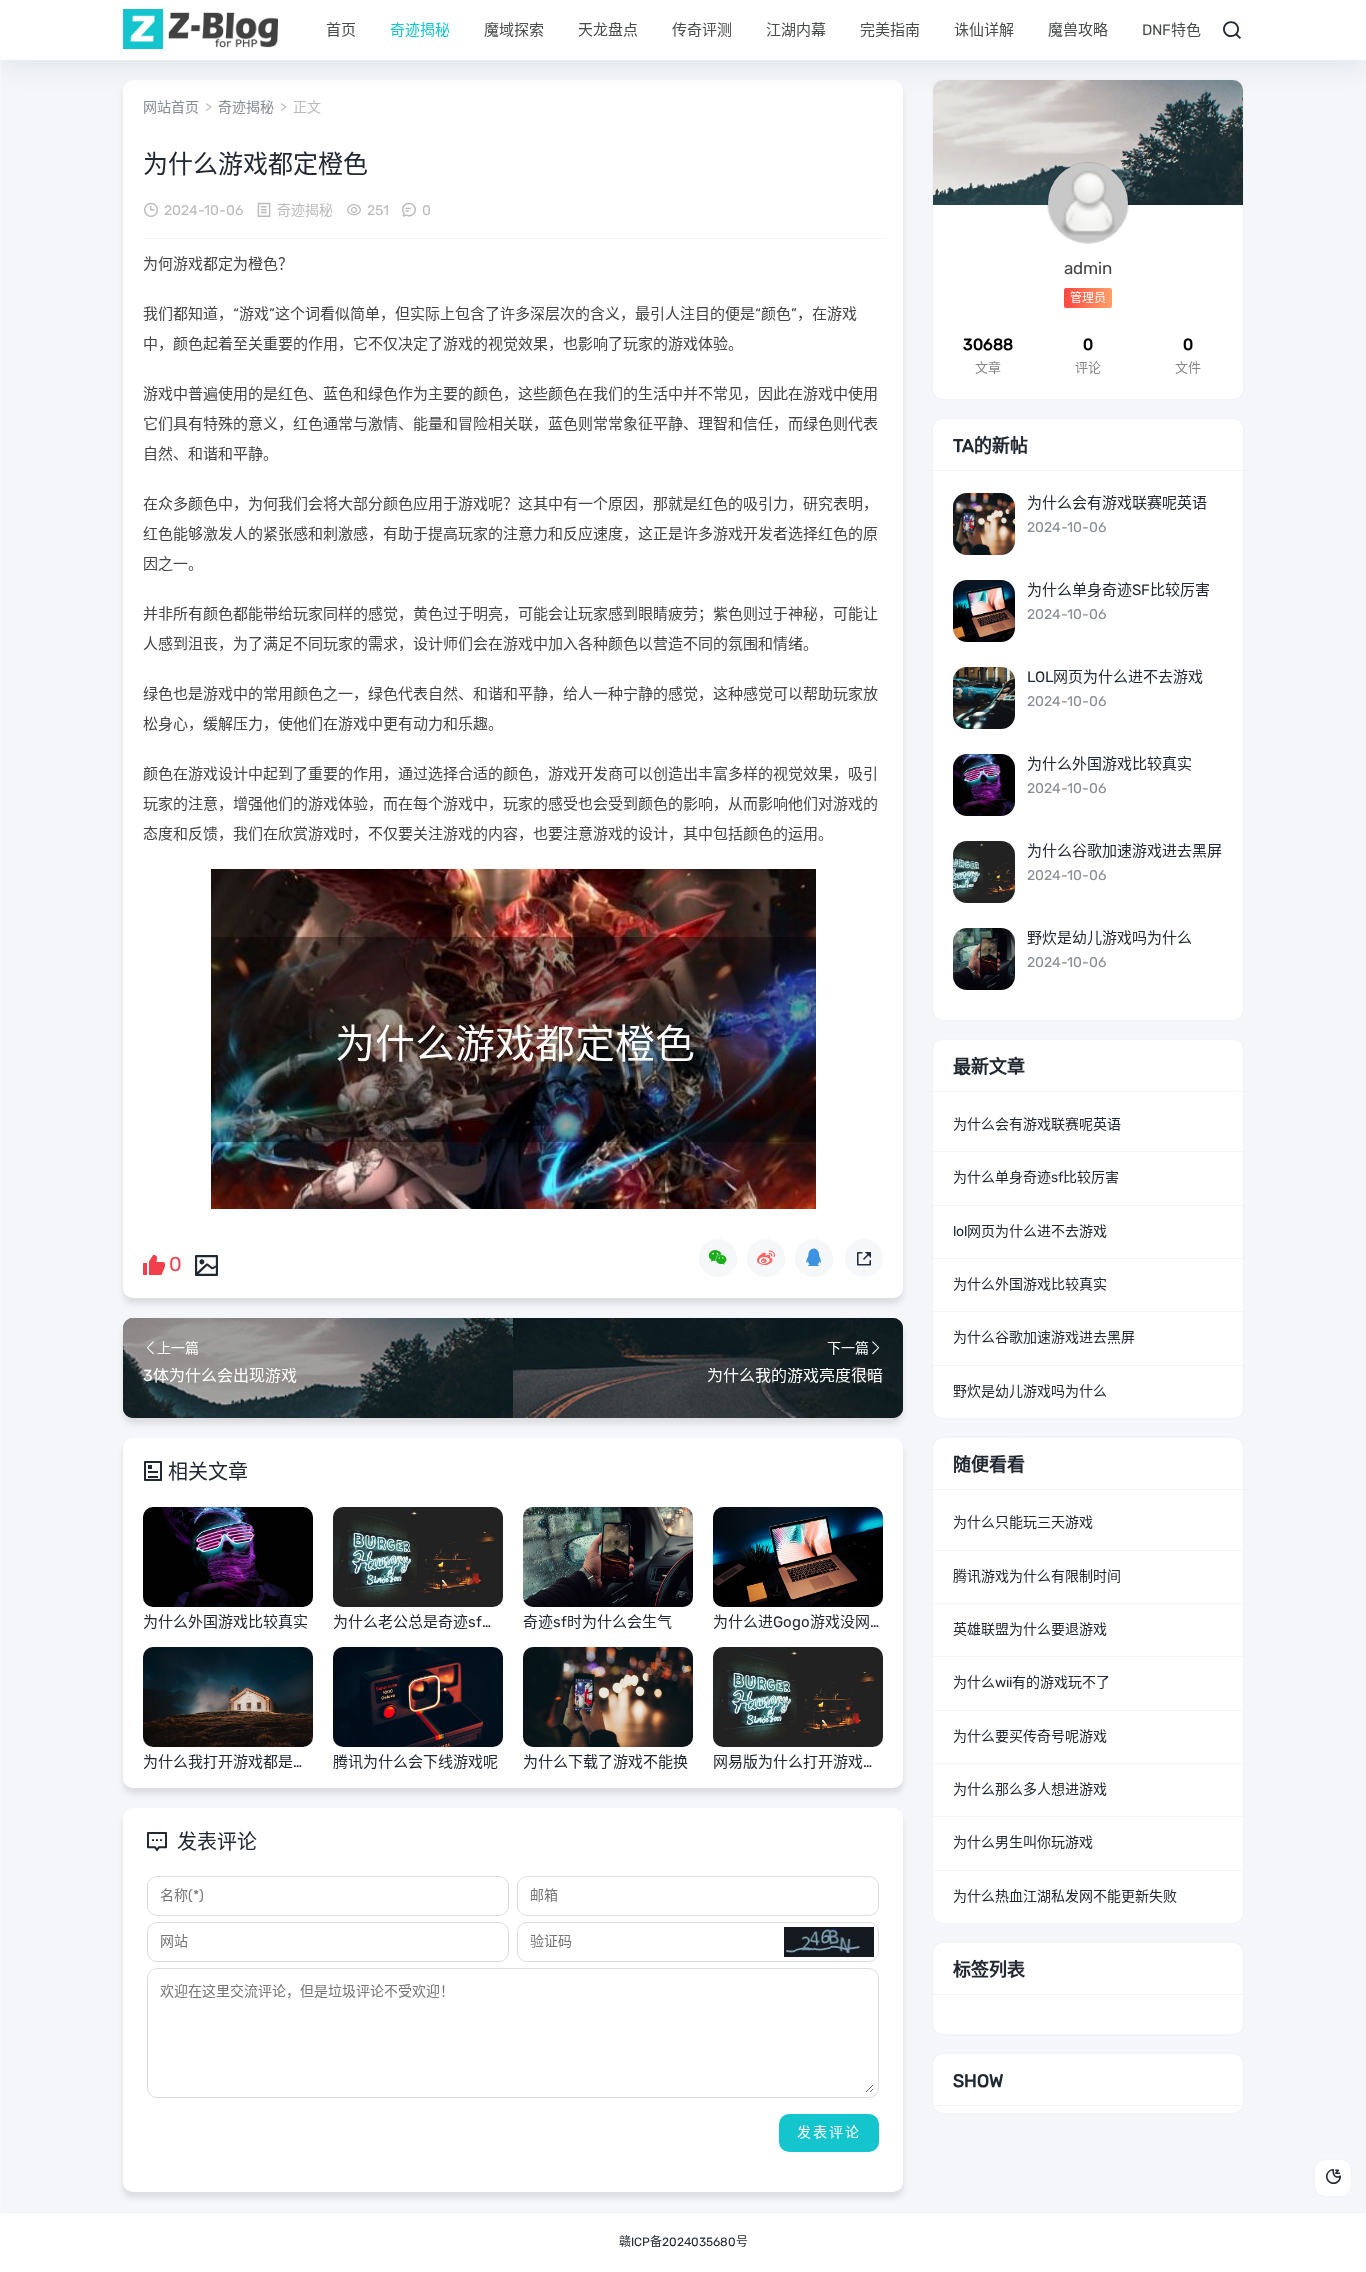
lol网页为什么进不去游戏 (1115, 677)
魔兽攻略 (1078, 30)
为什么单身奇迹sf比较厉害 (1118, 590)
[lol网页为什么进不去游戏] (984, 698)
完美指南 (890, 30)
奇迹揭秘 (420, 30)
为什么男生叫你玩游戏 (1023, 1842)
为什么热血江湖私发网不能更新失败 (1065, 1896)
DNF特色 (1171, 30)
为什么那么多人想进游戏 (1030, 1789)
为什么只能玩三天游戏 (1023, 1522)
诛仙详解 (984, 30)
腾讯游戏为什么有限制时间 (1037, 1576)
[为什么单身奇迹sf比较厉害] (984, 611)
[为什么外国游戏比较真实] (984, 785)
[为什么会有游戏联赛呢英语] (984, 524)
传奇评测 (702, 30)
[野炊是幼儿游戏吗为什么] (984, 959)
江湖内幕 (796, 30)
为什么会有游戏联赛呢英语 (1117, 503)
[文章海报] (206, 1264)
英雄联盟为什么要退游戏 (1030, 1629)
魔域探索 (514, 30)
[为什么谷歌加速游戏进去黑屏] (984, 872)
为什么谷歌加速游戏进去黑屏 (1124, 851)
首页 (341, 30)
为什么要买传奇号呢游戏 (1030, 1736)
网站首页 (171, 107)
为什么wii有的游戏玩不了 (1031, 1682)
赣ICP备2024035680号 (683, 2242)
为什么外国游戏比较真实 (1109, 764)
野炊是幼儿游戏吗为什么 (1109, 938)
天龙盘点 (608, 30)
